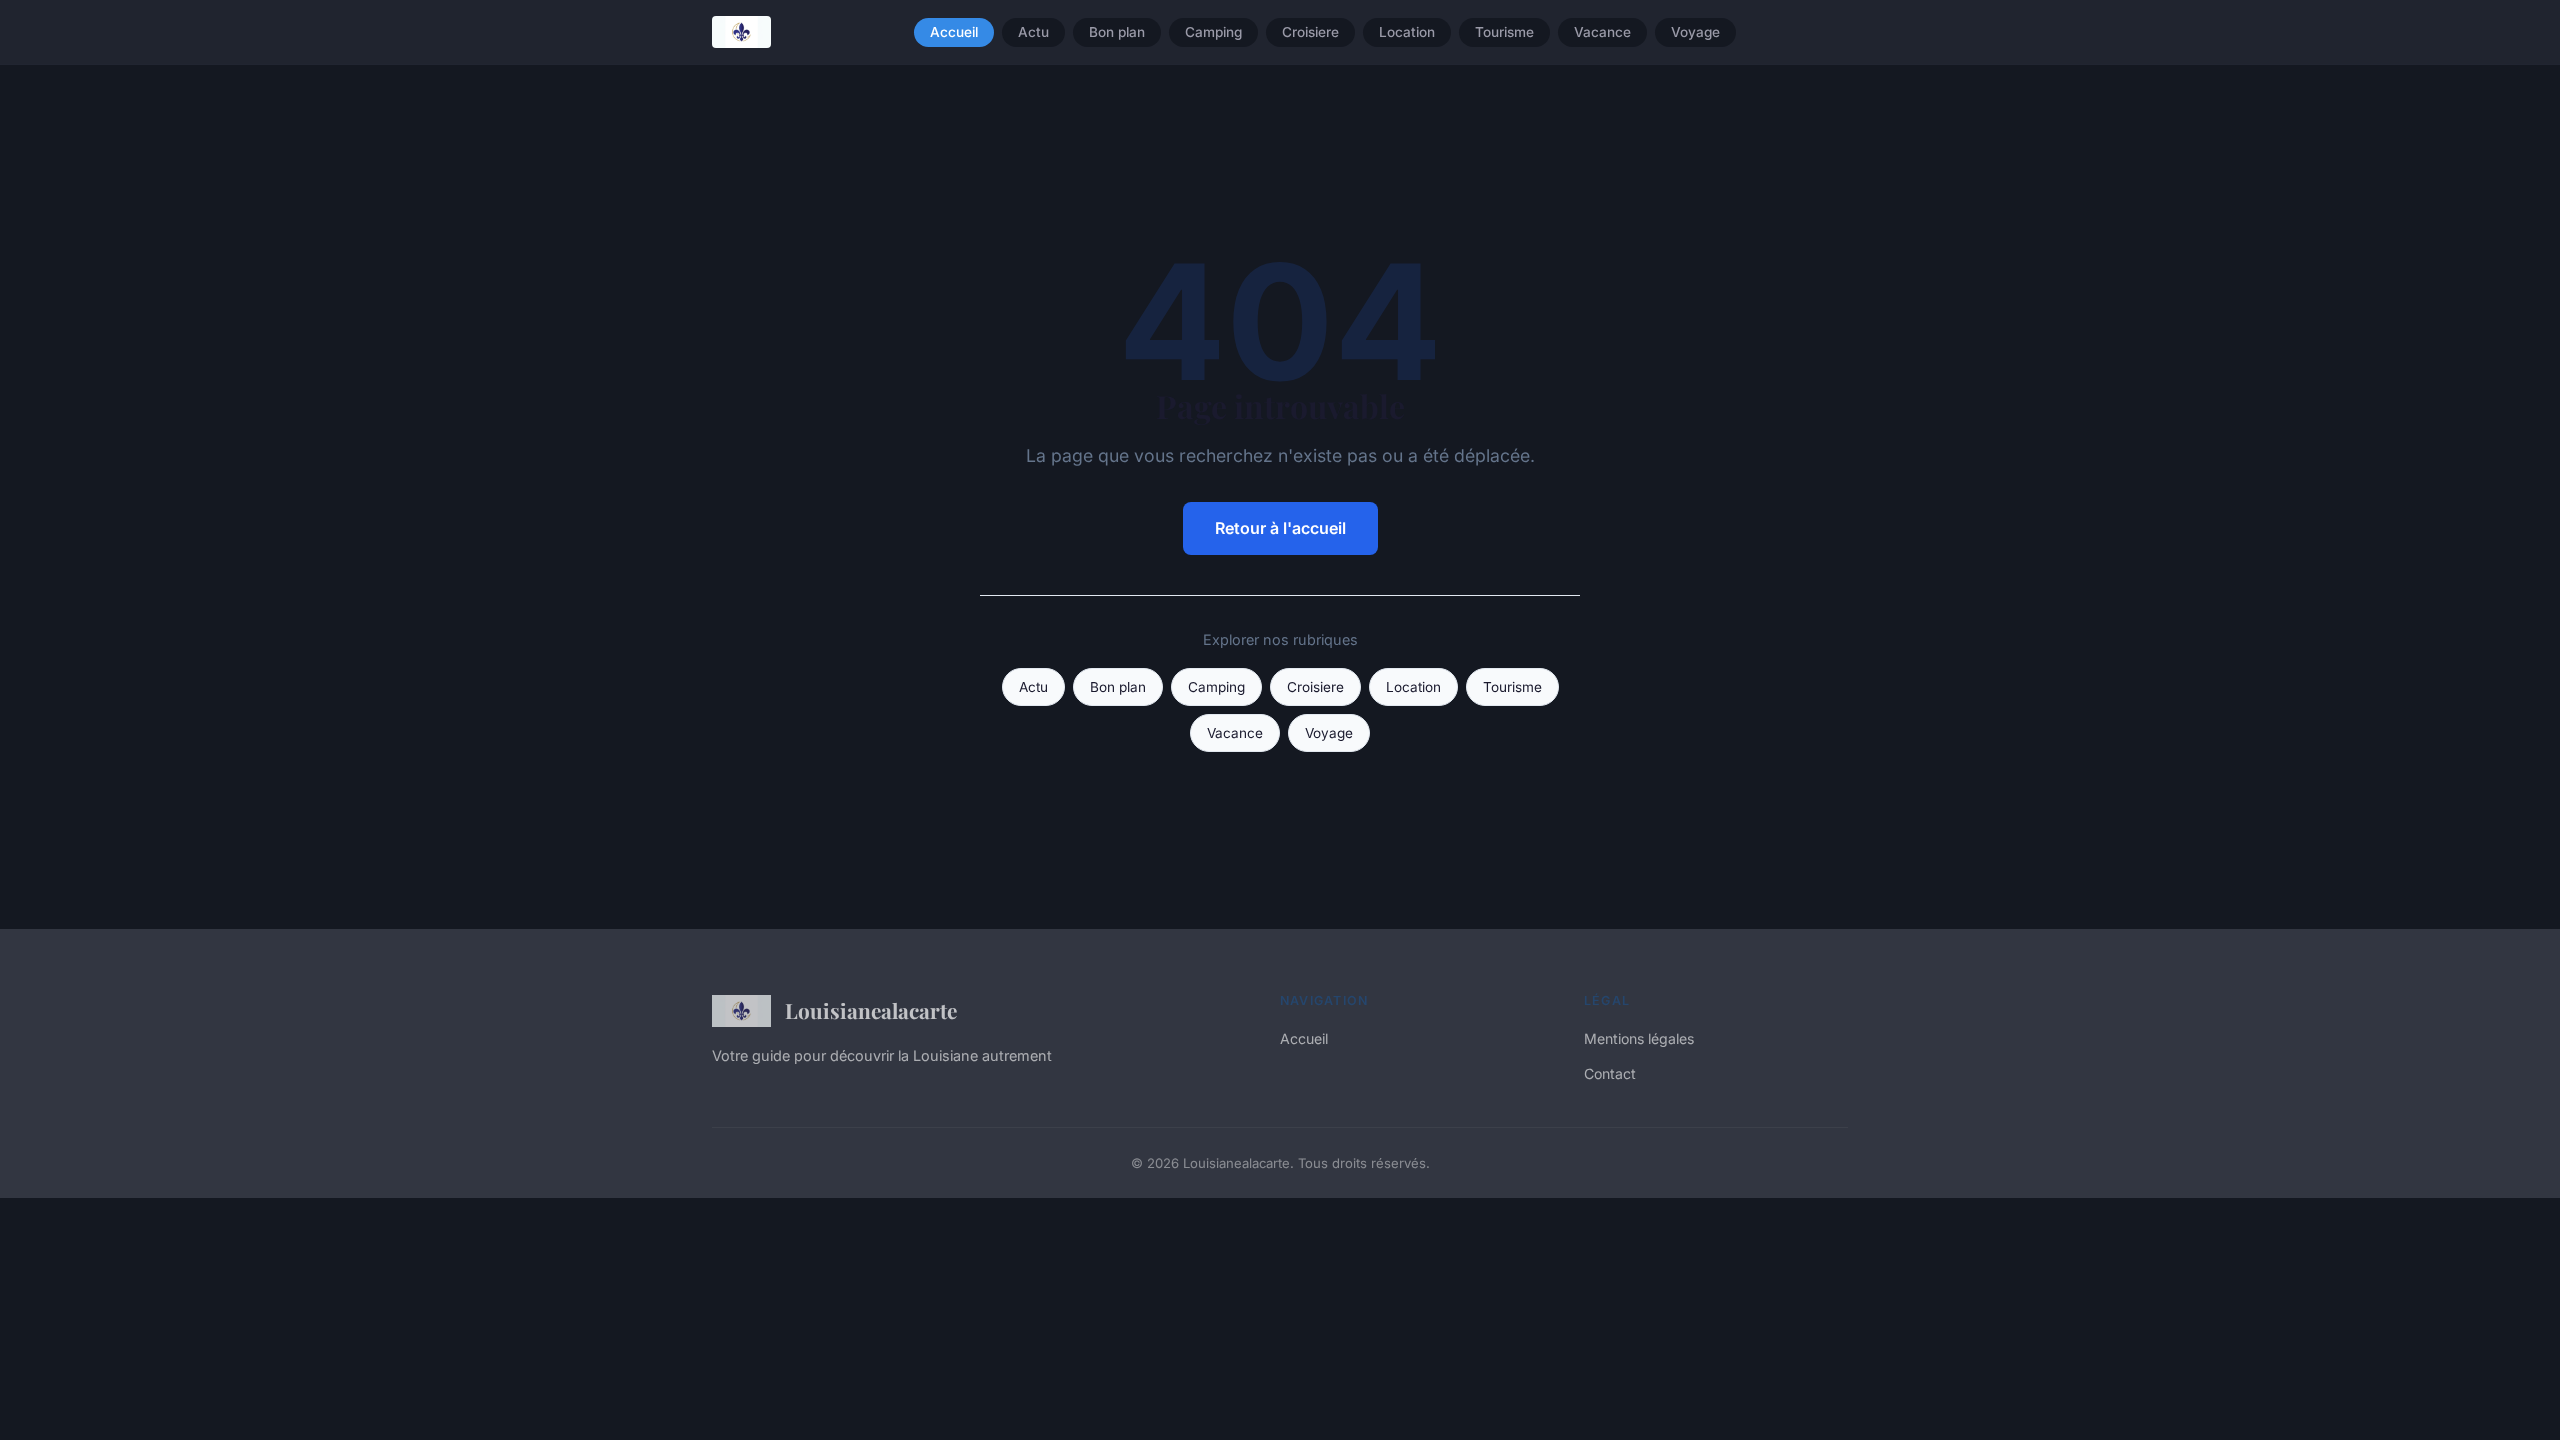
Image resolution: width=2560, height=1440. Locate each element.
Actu (1033, 32)
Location (1407, 32)
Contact (1610, 1073)
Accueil (954, 32)
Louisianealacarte (871, 1010)
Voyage (1695, 32)
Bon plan (1117, 32)
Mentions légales (1639, 1038)
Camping (1213, 32)
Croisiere (1310, 32)
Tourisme (1504, 32)
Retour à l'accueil (1280, 528)
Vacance (1602, 32)
